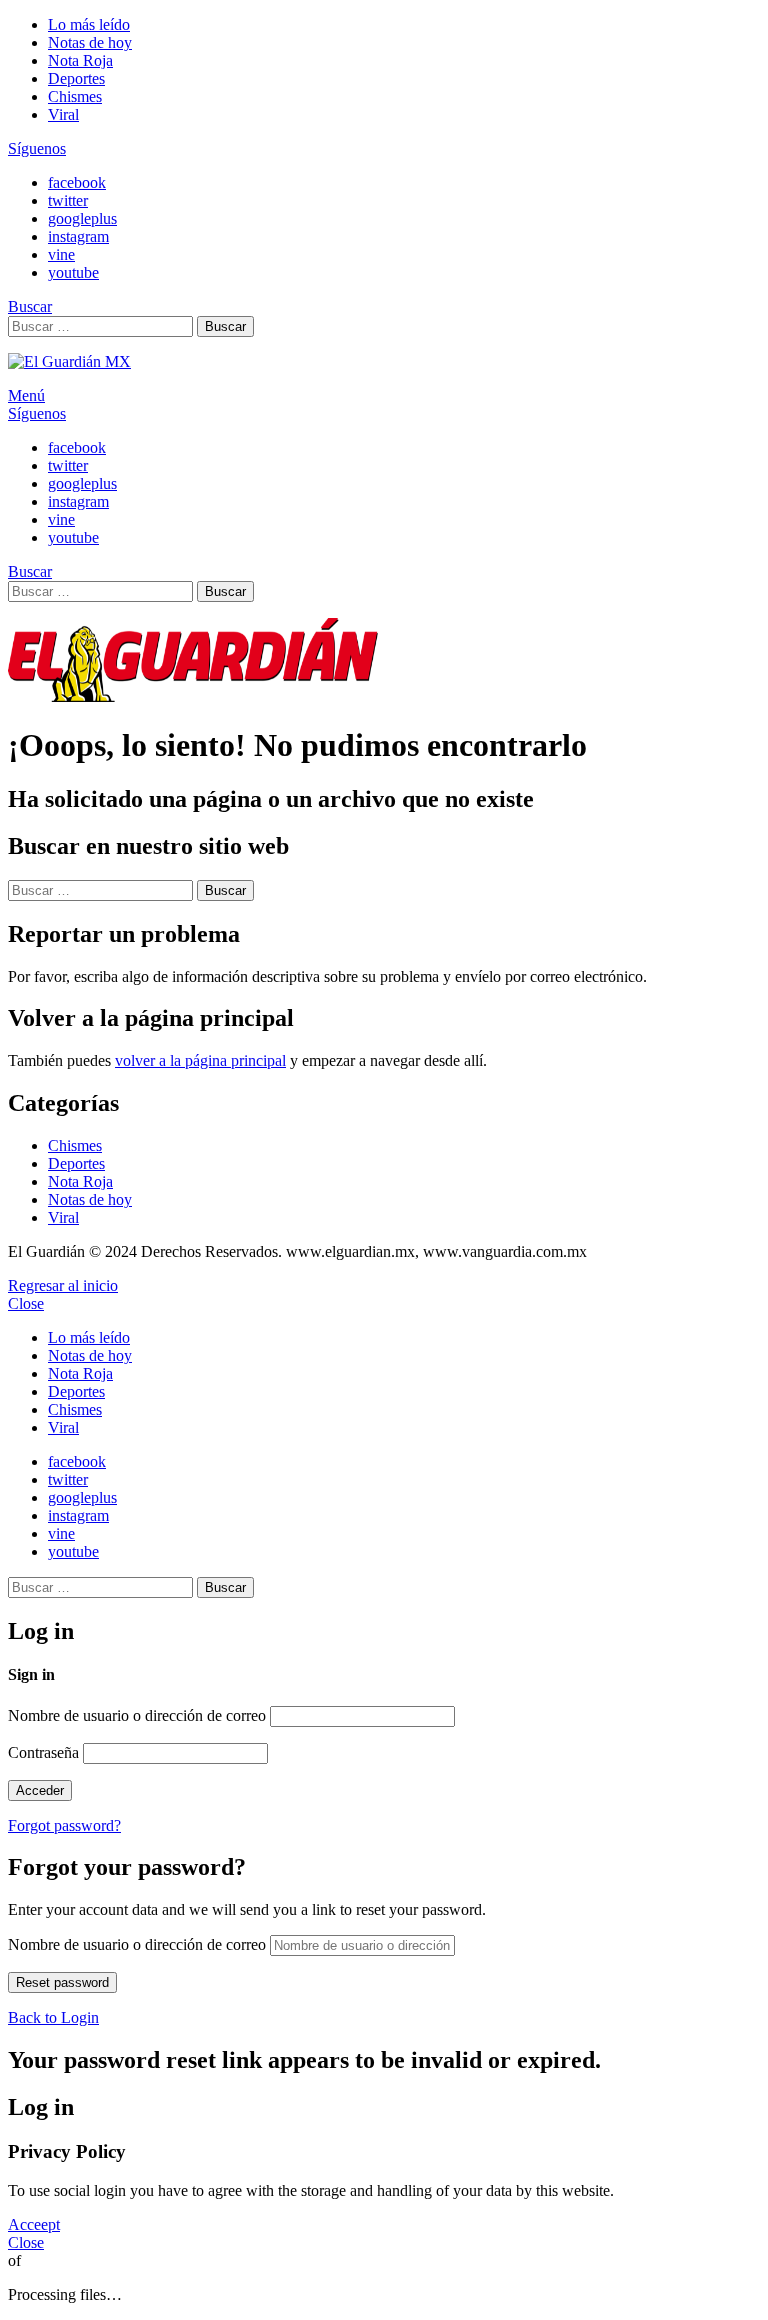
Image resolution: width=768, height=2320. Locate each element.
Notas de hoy (90, 42)
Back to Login (53, 2017)
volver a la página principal (200, 1060)
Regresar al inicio (63, 1285)
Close (26, 1303)
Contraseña (43, 1752)
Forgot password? (64, 1825)
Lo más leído (89, 24)
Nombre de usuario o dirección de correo (137, 1715)
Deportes (76, 78)
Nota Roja (80, 60)
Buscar (225, 326)
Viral (63, 114)
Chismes (75, 96)
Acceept (34, 2224)
